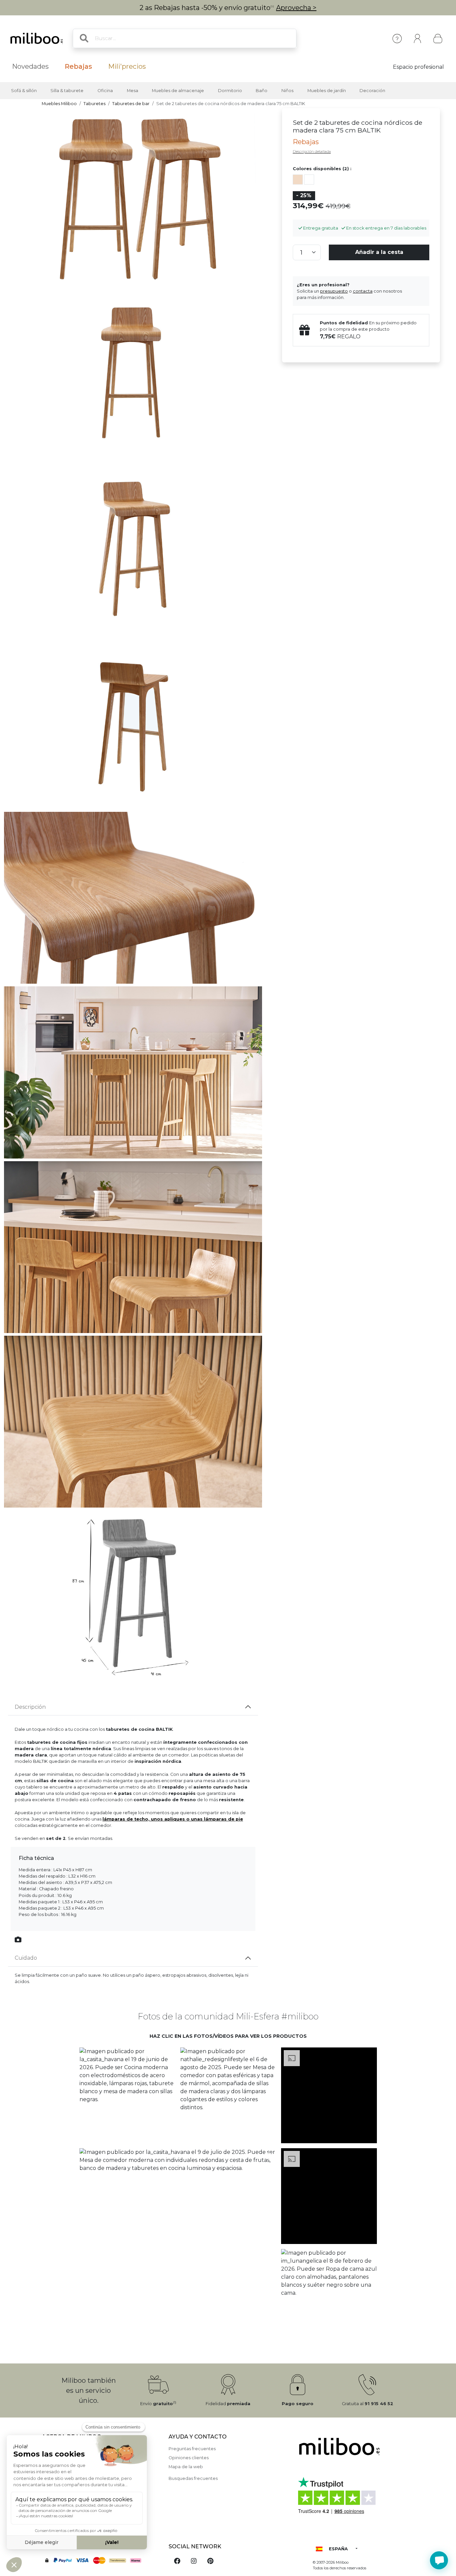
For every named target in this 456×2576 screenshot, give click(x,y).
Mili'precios (127, 66)
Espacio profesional (418, 67)
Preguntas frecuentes (192, 2449)
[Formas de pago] (101, 2560)
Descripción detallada (312, 151)
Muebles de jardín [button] (327, 91)
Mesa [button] (133, 91)
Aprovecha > (296, 8)
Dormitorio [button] (230, 91)
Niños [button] (287, 91)
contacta (363, 291)
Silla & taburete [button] (67, 91)
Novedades (30, 66)
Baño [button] (262, 91)
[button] (127, 2096)
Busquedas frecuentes (193, 2478)
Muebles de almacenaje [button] (178, 91)
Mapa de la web (186, 2467)
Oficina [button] (105, 91)
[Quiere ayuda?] (439, 2560)
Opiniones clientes (189, 2458)
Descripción (30, 1707)
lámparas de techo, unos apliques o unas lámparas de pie (173, 1819)
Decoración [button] (372, 91)
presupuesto (334, 291)
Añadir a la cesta (379, 252)
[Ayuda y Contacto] (397, 39)
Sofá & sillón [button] (24, 91)
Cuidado (26, 1958)
